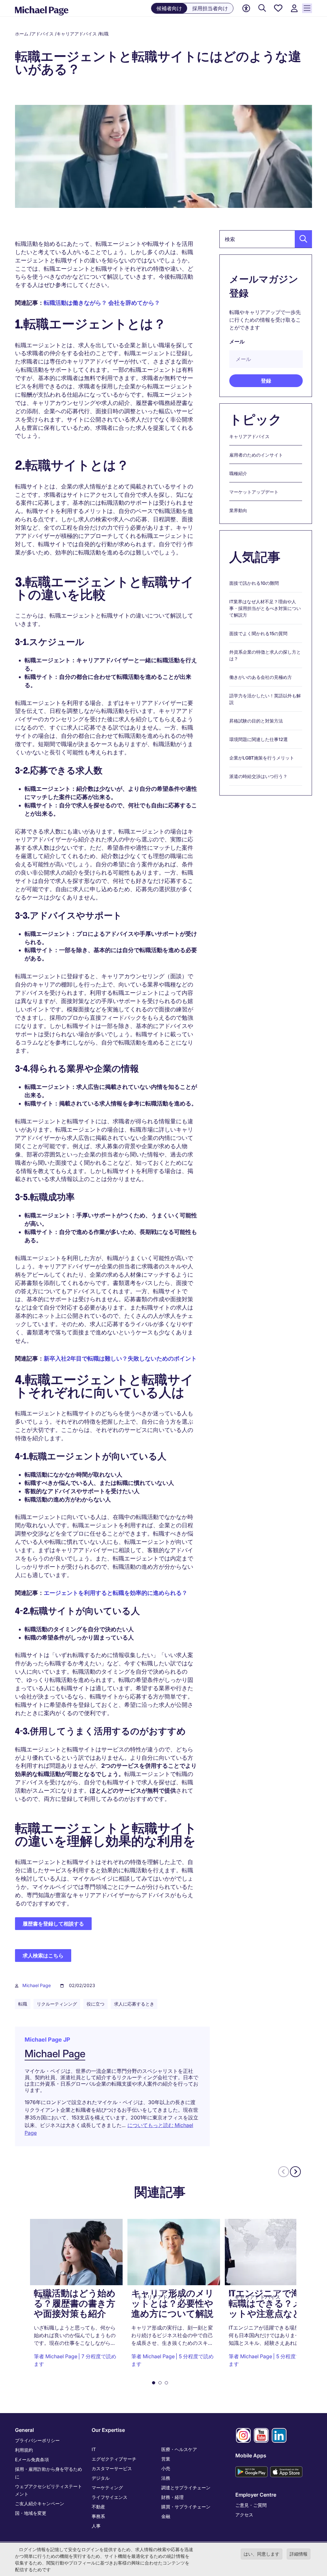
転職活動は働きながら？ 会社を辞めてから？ (102, 303)
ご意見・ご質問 (251, 2505)
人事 (96, 2526)
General (24, 2430)
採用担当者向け (210, 8)
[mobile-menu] (307, 8)
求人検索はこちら (43, 1956)
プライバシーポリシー (37, 2440)
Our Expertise (108, 2430)
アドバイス (42, 34)
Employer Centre (256, 2495)
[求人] (262, 8)
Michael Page (37, 1985)
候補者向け (169, 8)
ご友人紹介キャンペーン (40, 2503)
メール (237, 341)
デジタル (101, 2478)
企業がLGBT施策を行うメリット (262, 758)
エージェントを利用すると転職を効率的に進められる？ (116, 1593)
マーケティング (107, 2488)
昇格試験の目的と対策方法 (256, 721)
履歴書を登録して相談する (53, 1924)
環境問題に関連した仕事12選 (259, 739)
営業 (166, 2459)
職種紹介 (238, 473)
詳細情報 (299, 2554)
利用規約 (24, 2450)
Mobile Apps (251, 2455)
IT (94, 2449)
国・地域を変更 (31, 2513)
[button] (301, 239)
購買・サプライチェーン (186, 2507)
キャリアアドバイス (77, 34)
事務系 (98, 2516)
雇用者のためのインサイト (256, 455)
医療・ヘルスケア (179, 2449)
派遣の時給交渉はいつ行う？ (258, 776)
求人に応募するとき (134, 2004)
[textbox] (266, 239)
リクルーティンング (57, 2004)
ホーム (22, 34)
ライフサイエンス (110, 2497)
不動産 (98, 2507)
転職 (104, 34)
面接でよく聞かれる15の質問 (258, 633)
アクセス (244, 2515)
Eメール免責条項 (32, 2459)
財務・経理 (172, 2497)
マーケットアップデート (254, 492)
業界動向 (238, 510)
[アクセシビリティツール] (246, 8)
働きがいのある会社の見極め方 (261, 677)
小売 (166, 2468)
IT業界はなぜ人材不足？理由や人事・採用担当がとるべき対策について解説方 (265, 608)
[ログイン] (294, 8)
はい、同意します (262, 2554)
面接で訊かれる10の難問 (254, 583)
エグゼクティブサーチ (114, 2459)
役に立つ (95, 2004)
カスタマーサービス (112, 2468)
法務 (166, 2478)
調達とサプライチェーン (186, 2488)
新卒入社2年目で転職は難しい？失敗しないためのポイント (120, 1358)
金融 (166, 2516)
